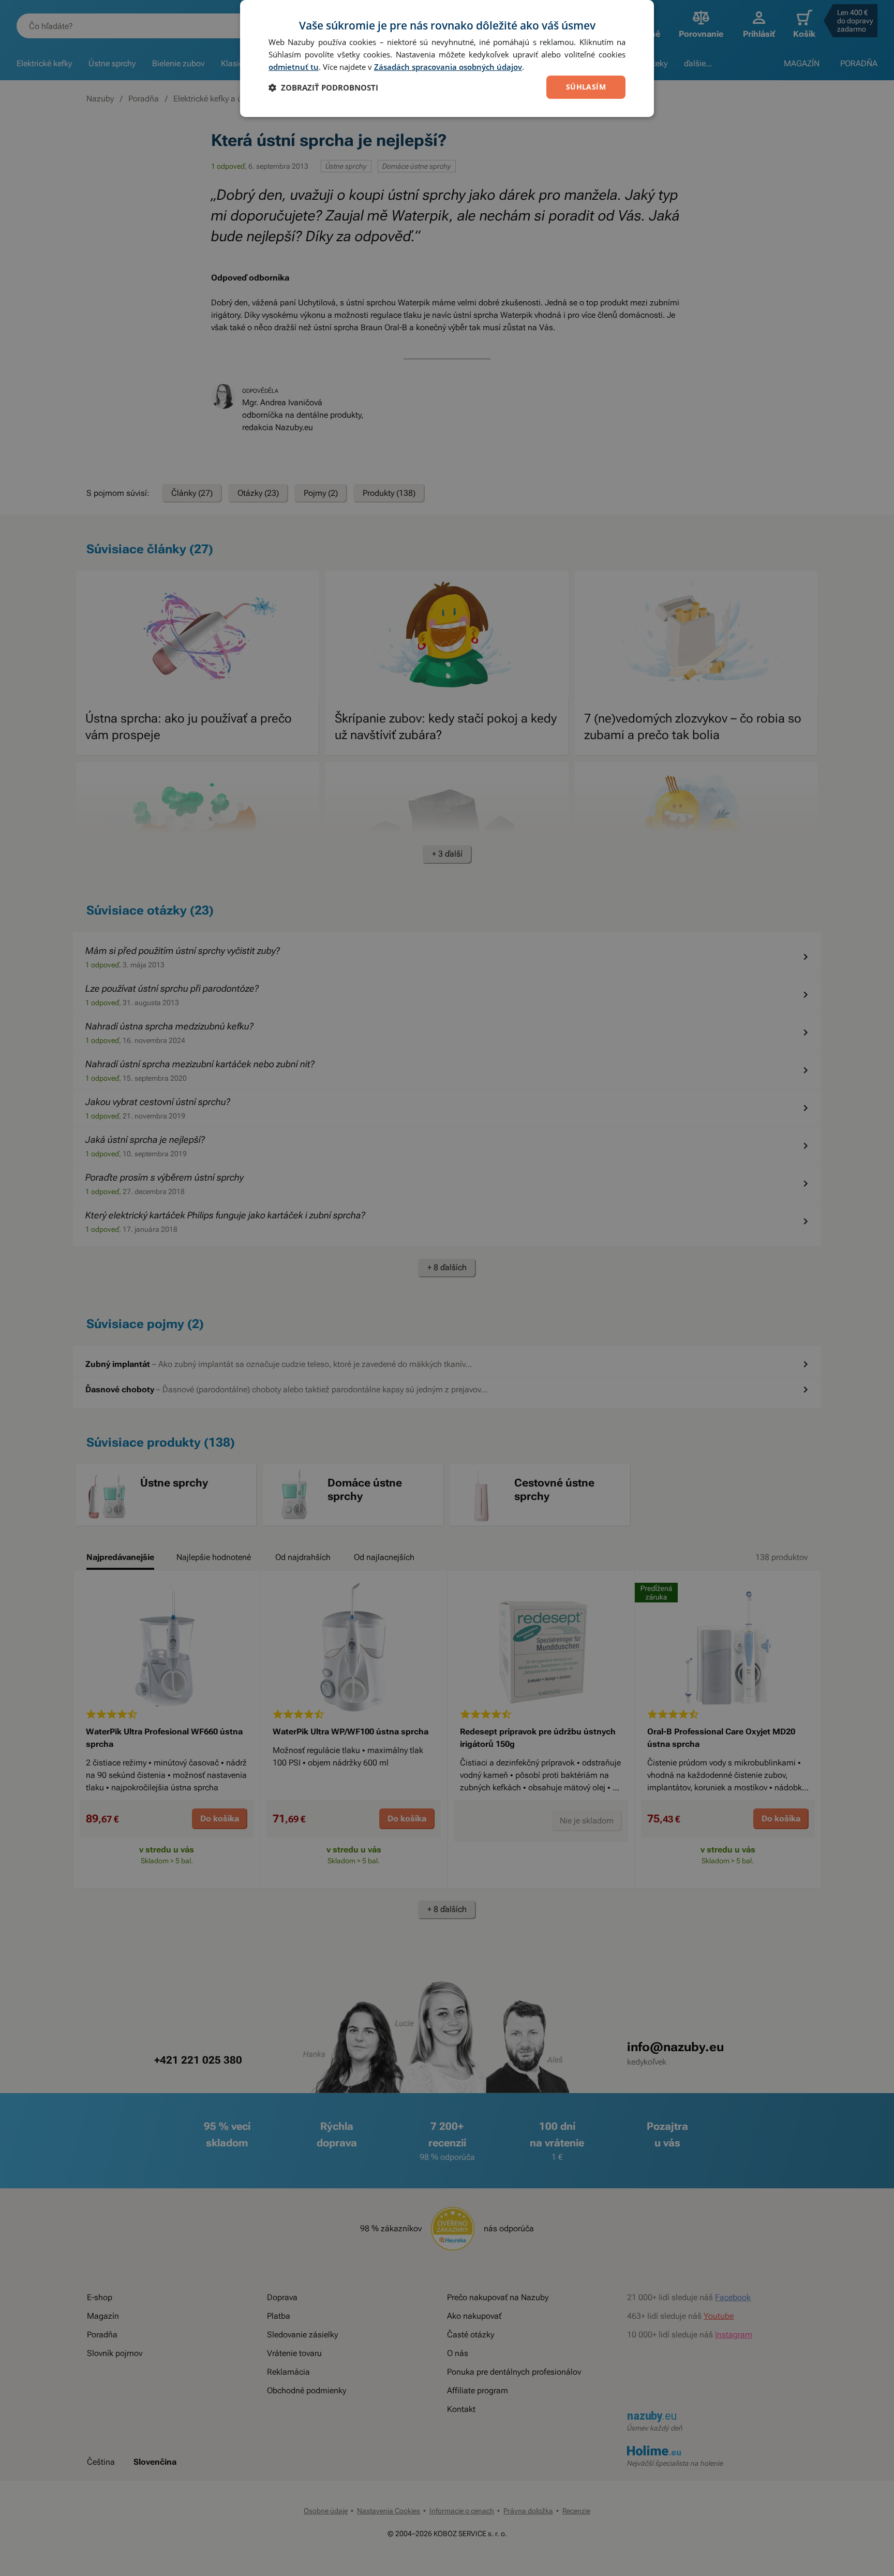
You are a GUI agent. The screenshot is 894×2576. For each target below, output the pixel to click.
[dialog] (447, 58)
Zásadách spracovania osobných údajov (448, 67)
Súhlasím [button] (586, 87)
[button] (323, 87)
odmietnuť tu (294, 67)
